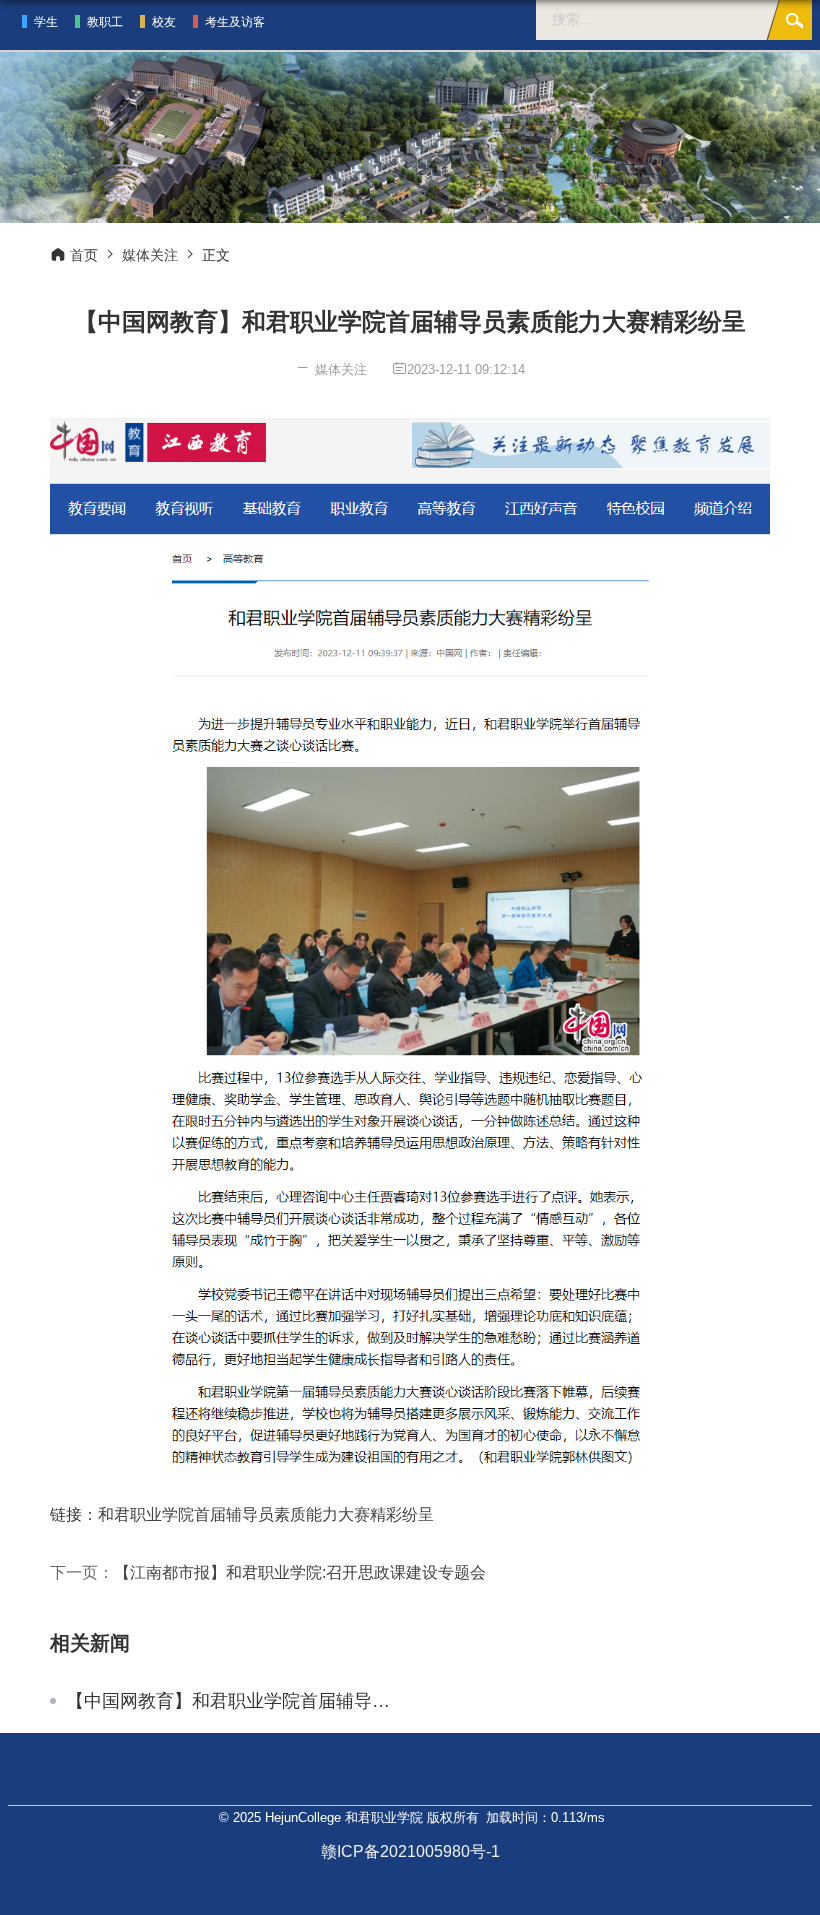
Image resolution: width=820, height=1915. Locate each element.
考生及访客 (235, 22)
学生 (46, 22)
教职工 (105, 22)
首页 (84, 255)
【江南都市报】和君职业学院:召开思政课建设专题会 (300, 1572)
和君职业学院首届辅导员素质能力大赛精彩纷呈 (266, 1514)
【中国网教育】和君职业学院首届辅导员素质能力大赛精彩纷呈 (230, 1701)
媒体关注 (150, 255)
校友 (164, 22)
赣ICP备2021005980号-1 (410, 1851)
